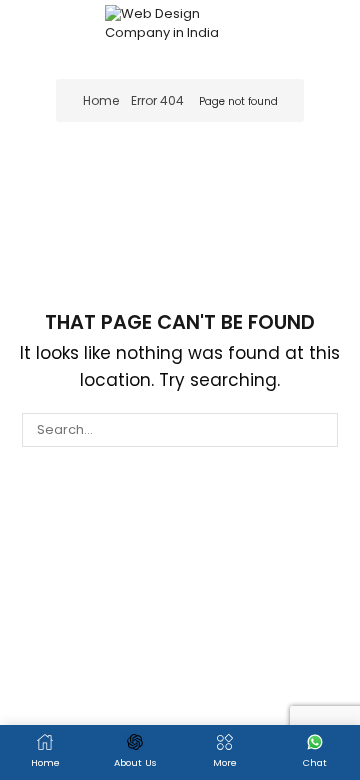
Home (101, 100)
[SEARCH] (320, 430)
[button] (26, 30)
